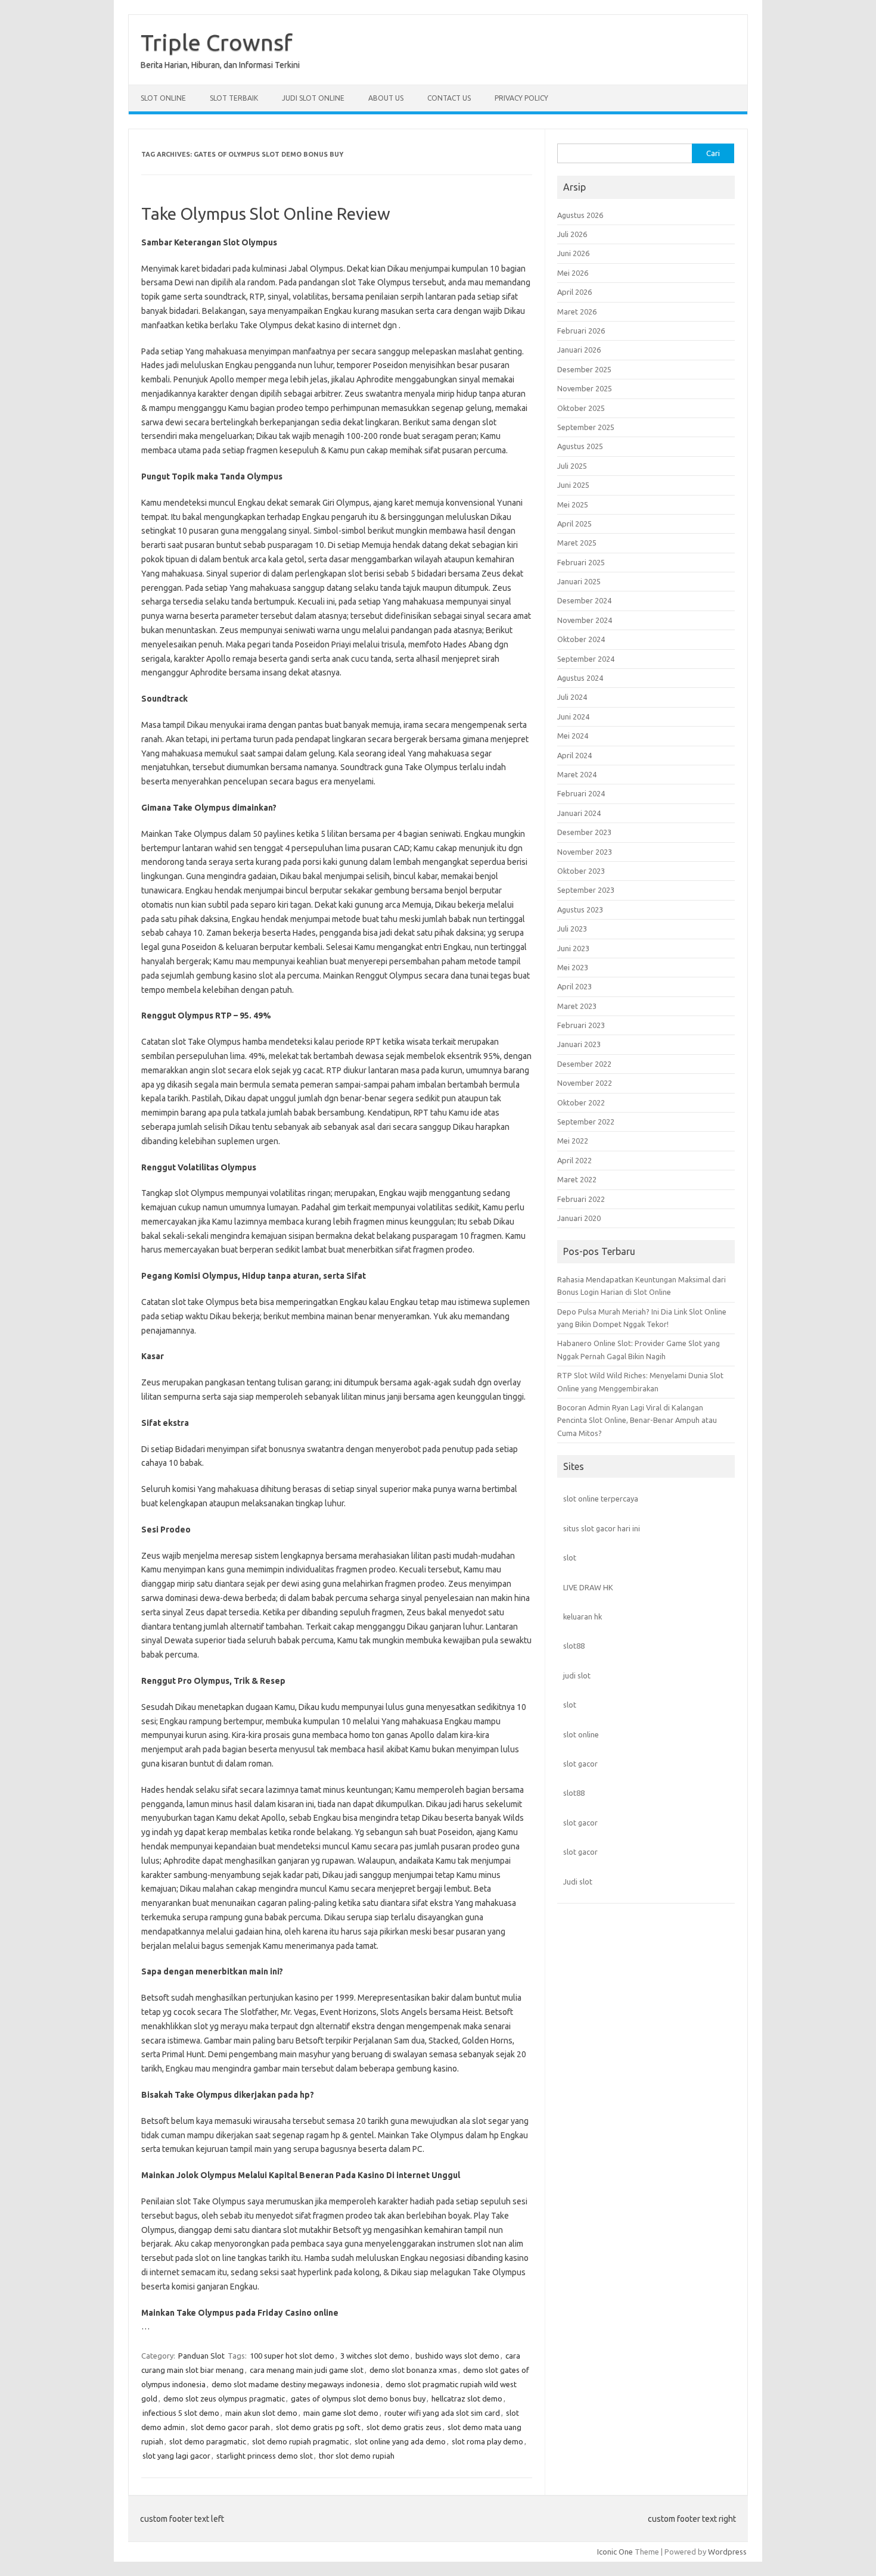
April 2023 (574, 986)
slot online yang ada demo (400, 2441)
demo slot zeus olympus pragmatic (224, 2399)
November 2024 (585, 620)
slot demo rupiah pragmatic (300, 2441)
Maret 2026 (577, 312)
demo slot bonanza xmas (413, 2370)
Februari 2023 (581, 1025)
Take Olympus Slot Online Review (266, 214)
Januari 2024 (579, 813)
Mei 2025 (573, 504)
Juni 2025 (573, 485)
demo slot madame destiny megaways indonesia (296, 2384)
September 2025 (586, 427)
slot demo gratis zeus (404, 2427)
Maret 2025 (577, 543)
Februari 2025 (581, 562)
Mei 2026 (573, 273)
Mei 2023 (573, 967)
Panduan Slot (201, 2356)
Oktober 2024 (581, 639)
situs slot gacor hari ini (602, 1528)
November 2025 (585, 388)
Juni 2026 (573, 253)
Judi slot (578, 1882)
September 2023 (586, 890)
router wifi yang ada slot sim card (442, 2413)
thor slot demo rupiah (357, 2456)
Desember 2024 (584, 600)
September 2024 (586, 659)
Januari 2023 (579, 1044)
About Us (386, 98)
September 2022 (586, 1122)
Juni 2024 (573, 717)
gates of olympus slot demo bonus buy (358, 2399)
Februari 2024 (581, 793)
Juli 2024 (572, 697)
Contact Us (449, 98)
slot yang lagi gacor (176, 2456)
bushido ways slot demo (457, 2356)
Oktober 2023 (581, 871)
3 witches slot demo (375, 2356)
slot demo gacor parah (230, 2427)
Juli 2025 (572, 466)
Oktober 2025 (581, 408)
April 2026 (574, 292)
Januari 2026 (579, 350)
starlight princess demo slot (265, 2456)
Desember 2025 (584, 369)
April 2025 (574, 524)
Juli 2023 (572, 929)
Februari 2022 (581, 1199)
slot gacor (580, 1764)
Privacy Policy (521, 98)
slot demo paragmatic (208, 2441)
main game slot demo (341, 2413)
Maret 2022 (577, 1179)
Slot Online (163, 98)
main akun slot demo (261, 2413)
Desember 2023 (584, 832)
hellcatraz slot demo (467, 2399)
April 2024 (574, 755)
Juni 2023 (573, 948)
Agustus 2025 (580, 446)
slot (570, 1558)
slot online (581, 1734)
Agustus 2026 (580, 215)
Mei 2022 (573, 1141)
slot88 (574, 1646)
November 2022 (585, 1083)
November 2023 (585, 852)
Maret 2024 (577, 774)
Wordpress (727, 2552)
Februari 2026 (581, 331)
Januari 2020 (579, 1218)
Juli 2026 (572, 234)
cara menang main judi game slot (307, 2370)
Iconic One (615, 2552)
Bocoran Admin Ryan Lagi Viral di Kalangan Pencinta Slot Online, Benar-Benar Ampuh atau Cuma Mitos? (637, 1420)
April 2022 (574, 1160)
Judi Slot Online (313, 98)
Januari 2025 (579, 581)
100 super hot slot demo (292, 2356)
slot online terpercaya (601, 1499)
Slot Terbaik (234, 98)
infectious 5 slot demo (181, 2413)
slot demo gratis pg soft (318, 2427)
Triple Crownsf (217, 42)
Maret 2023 (577, 1006)
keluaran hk (583, 1616)
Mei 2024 (573, 736)
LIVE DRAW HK (588, 1587)
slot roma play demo (487, 2441)
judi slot (577, 1675)
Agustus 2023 (580, 909)
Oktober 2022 (581, 1102)
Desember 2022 (584, 1064)
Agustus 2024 (580, 678)
